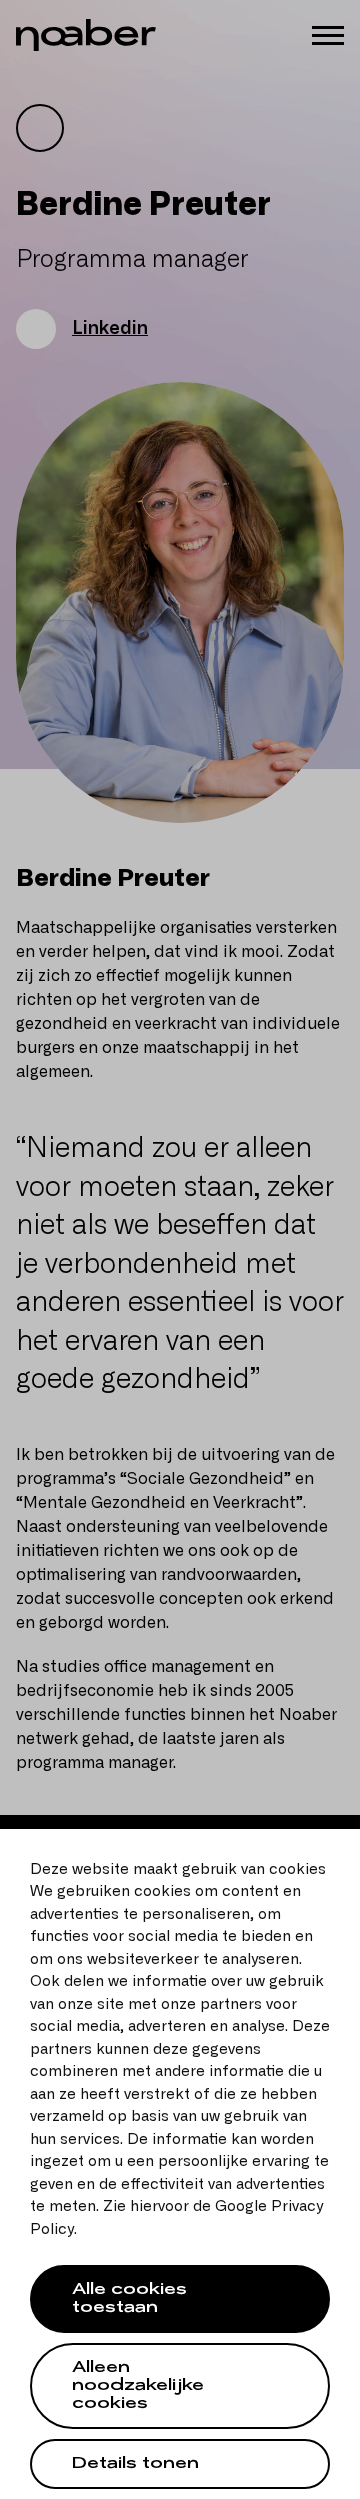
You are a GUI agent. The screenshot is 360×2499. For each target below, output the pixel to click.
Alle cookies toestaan (129, 2300)
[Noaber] (86, 35)
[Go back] (40, 128)
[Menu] (328, 34)
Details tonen (135, 2465)
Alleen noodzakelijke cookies (138, 2387)
